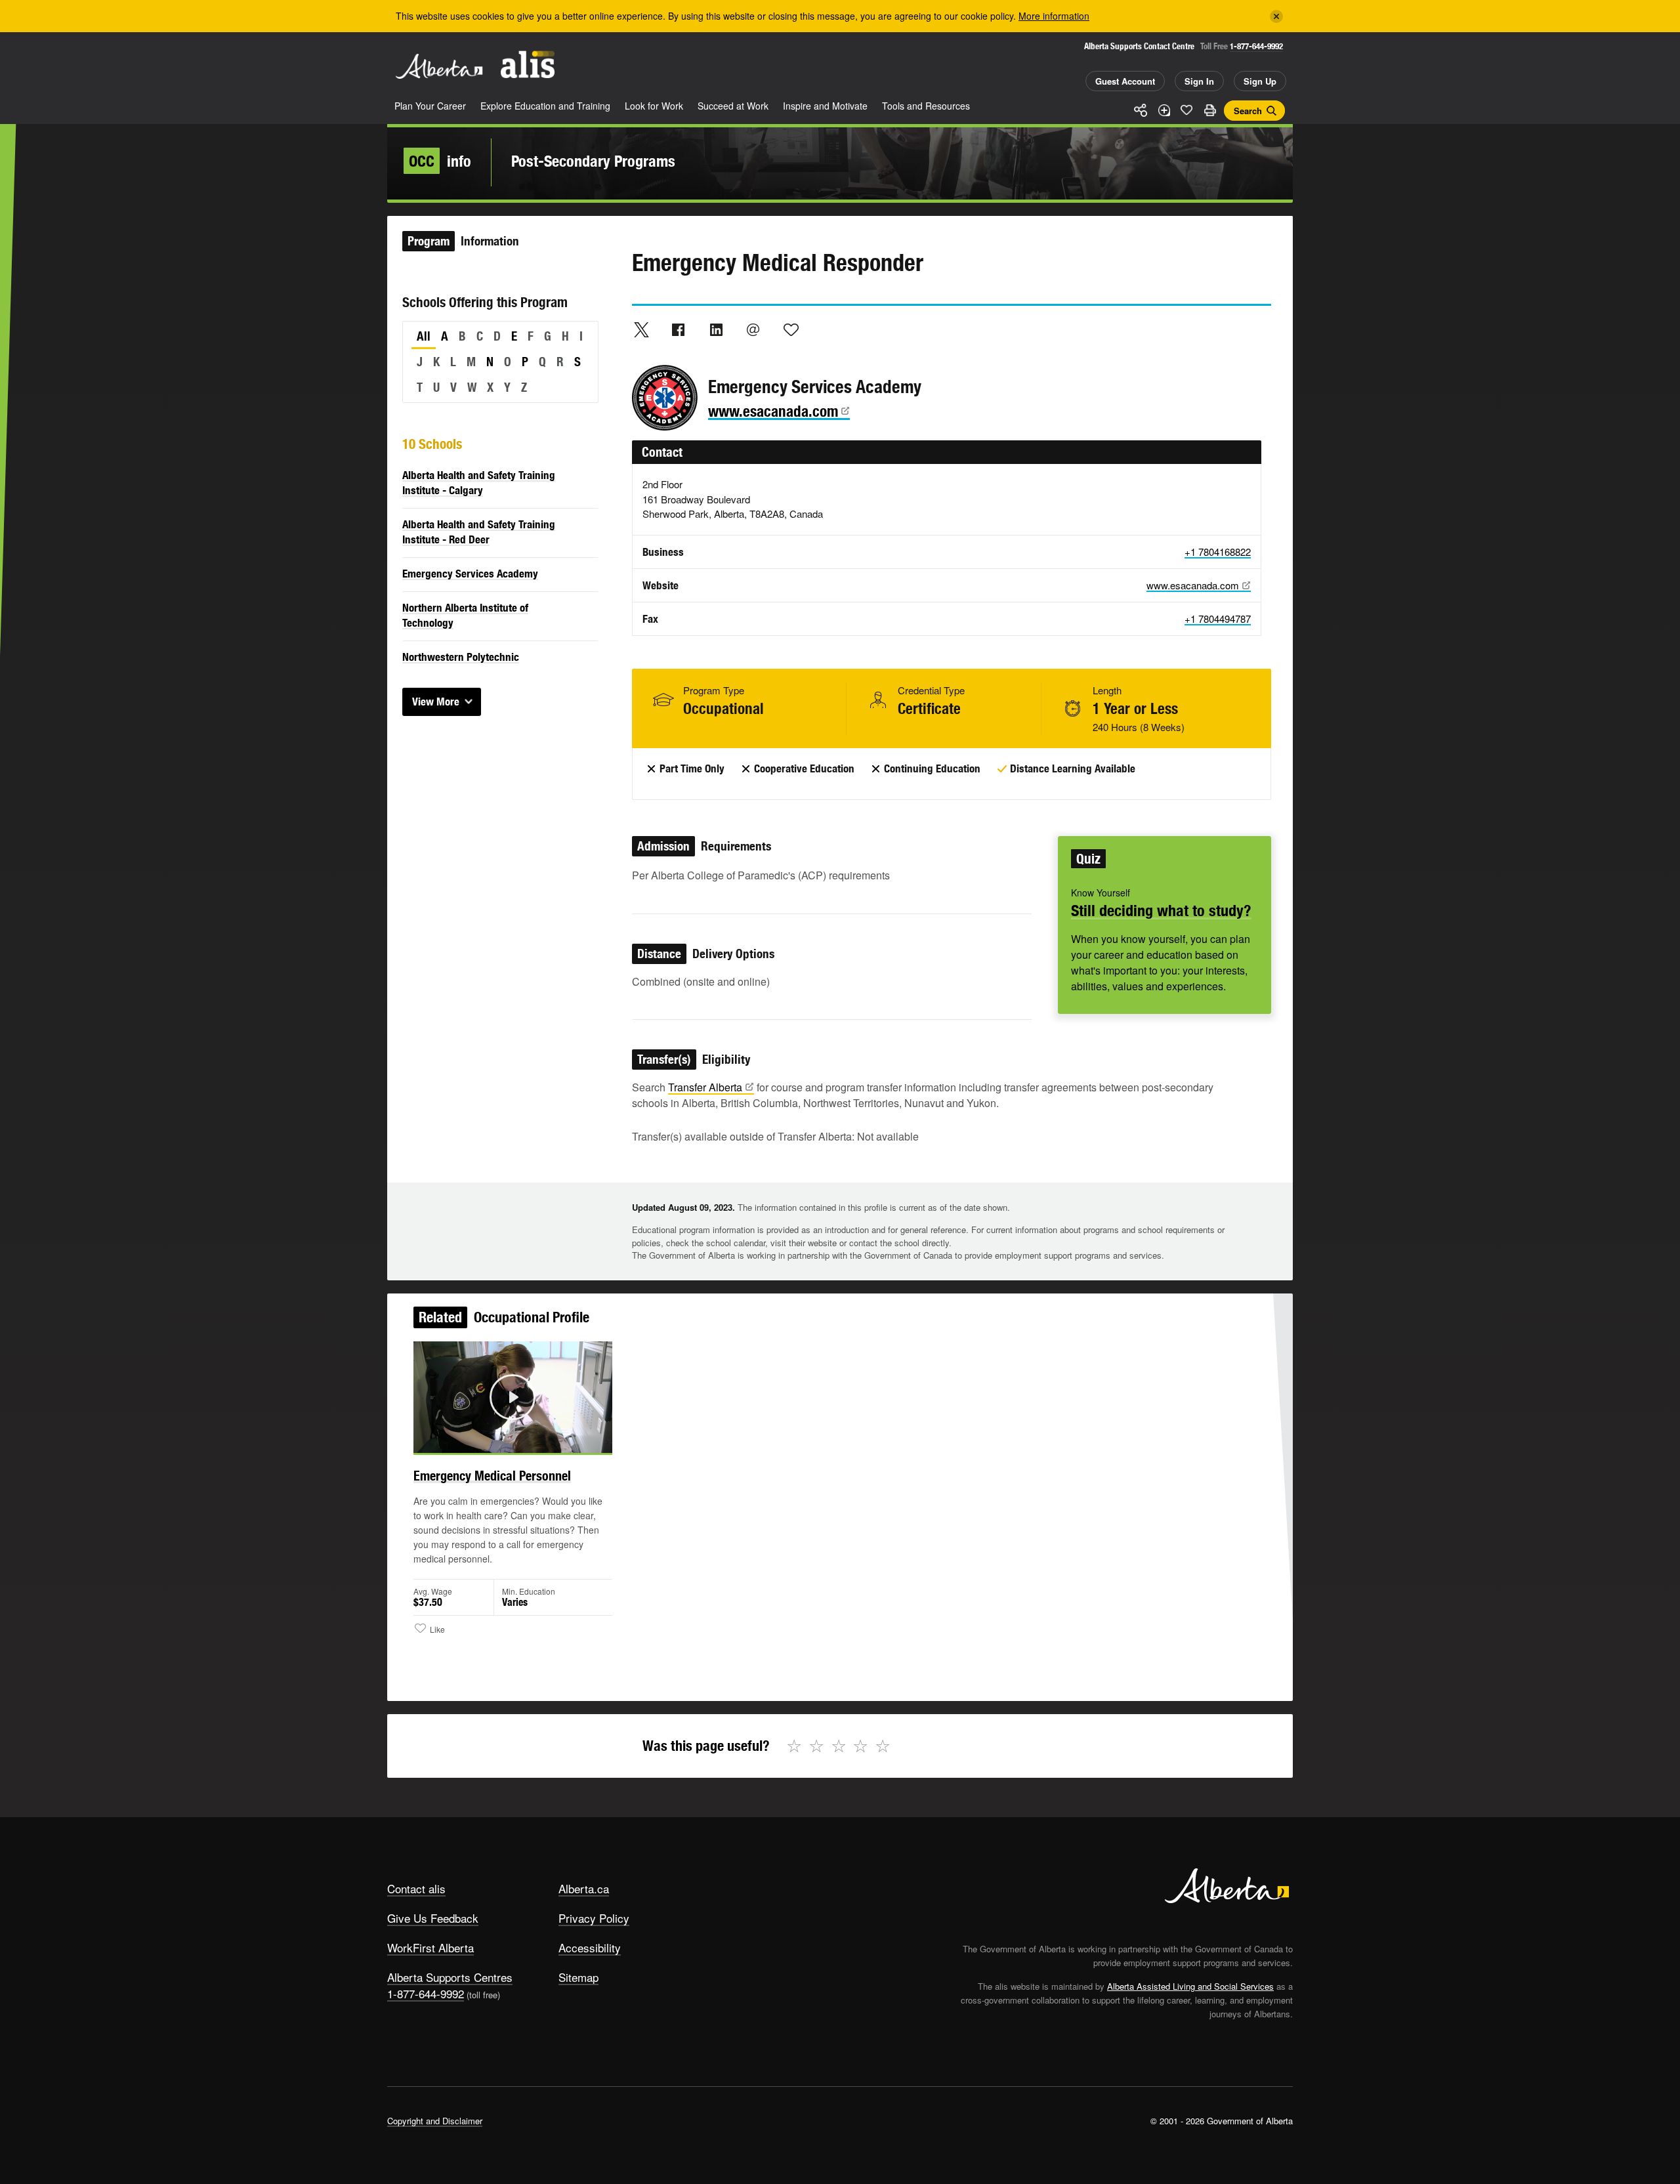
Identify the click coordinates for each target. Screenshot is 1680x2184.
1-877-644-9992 (1256, 46)
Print (1209, 110)
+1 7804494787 (1218, 619)
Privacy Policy (594, 1918)
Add (1164, 110)
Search (1248, 111)
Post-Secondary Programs (593, 161)
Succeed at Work (733, 106)
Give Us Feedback (433, 1918)
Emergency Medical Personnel (492, 1476)
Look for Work (654, 106)
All (424, 336)
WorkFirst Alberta (430, 1947)
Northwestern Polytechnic (461, 657)
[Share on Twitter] (641, 329)
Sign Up (1260, 81)
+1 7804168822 (1218, 552)
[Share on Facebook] (679, 329)
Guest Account (1125, 81)
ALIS (528, 65)
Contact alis (416, 1888)
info (440, 161)
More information (1054, 16)
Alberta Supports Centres (450, 1977)
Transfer (705, 1087)
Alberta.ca (584, 1888)
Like (1186, 110)
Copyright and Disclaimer (435, 2121)
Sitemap (578, 1977)
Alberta (439, 66)
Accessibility (590, 1947)
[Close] (1276, 16)
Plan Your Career (430, 106)
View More (436, 702)
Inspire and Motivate (825, 106)
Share (1141, 110)
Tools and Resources (926, 106)
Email (753, 329)
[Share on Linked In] (716, 329)
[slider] (495, 1440)
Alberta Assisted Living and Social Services (1190, 1986)
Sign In (1199, 81)
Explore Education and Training (545, 106)
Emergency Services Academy (470, 574)
